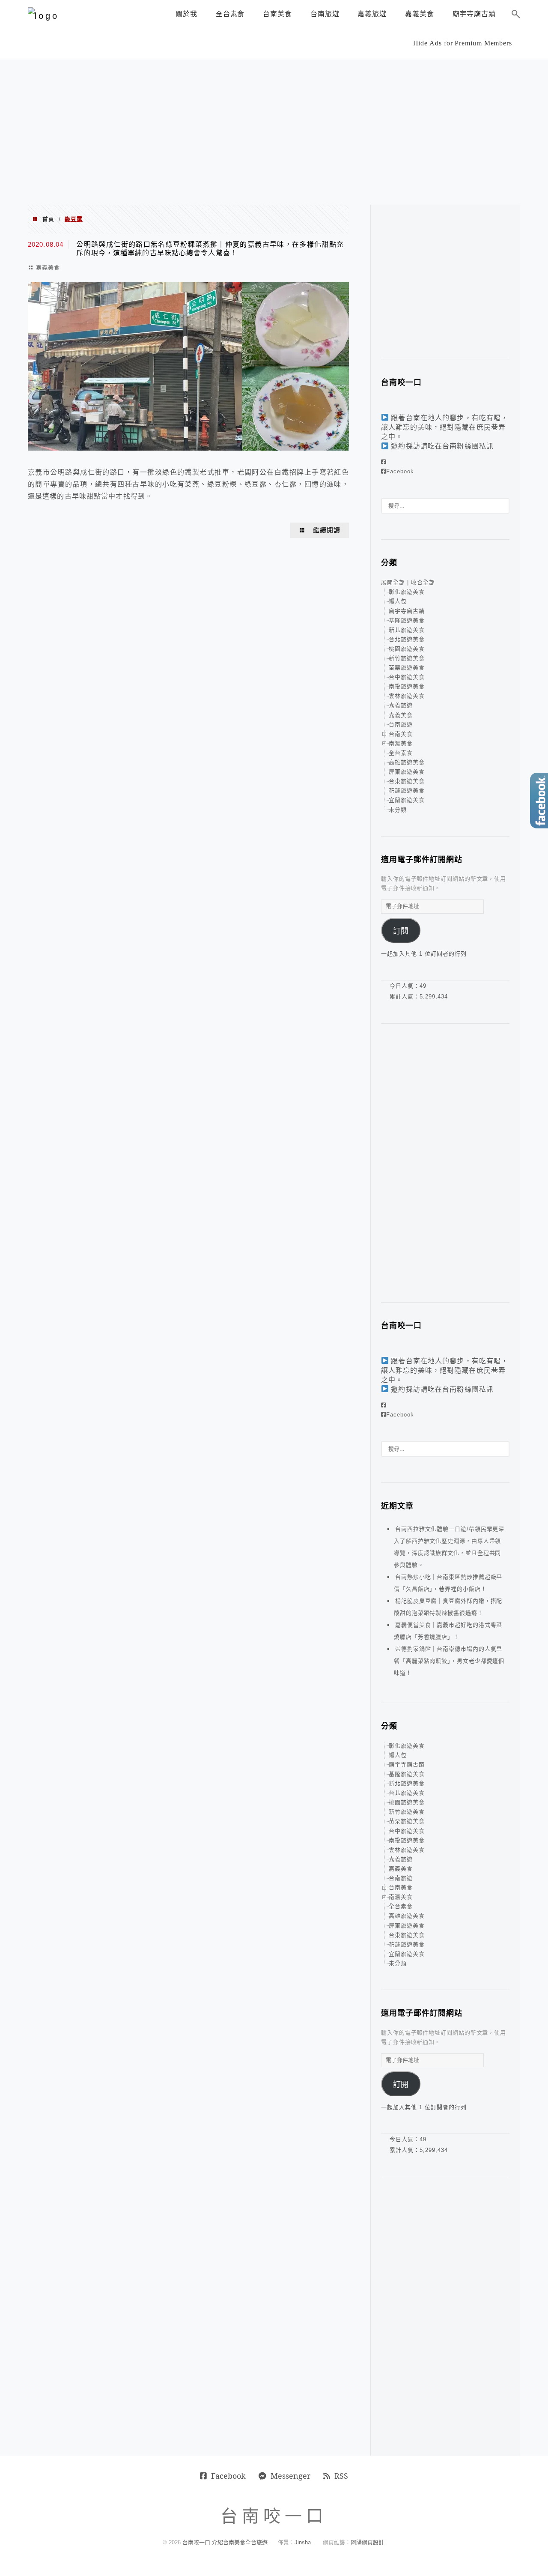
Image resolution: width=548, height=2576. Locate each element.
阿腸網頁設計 (367, 2542)
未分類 (398, 810)
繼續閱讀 (327, 530)
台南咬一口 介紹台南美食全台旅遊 (225, 2542)
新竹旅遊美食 (407, 658)
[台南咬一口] (43, 16)
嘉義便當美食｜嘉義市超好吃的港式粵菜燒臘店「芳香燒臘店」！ (448, 1631)
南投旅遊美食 (407, 686)
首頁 (48, 219)
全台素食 (401, 753)
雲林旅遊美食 (407, 696)
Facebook (400, 471)
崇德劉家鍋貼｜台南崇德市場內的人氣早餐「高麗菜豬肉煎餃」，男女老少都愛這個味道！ (449, 1661)
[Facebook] (384, 462)
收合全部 (423, 582)
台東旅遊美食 (407, 781)
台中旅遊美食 (407, 677)
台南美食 (401, 734)
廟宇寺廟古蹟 (407, 611)
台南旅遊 (401, 725)
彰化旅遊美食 (407, 592)
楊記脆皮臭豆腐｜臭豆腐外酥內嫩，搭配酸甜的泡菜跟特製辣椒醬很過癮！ (448, 1607)
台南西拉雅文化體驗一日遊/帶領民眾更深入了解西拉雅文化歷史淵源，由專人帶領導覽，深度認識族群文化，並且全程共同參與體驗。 (449, 1547)
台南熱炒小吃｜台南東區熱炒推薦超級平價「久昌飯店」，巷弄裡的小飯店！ (448, 1583)
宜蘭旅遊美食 (407, 800)
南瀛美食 (401, 743)
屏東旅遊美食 (407, 772)
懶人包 (398, 601)
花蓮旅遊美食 (407, 790)
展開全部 (393, 582)
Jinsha (303, 2542)
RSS (341, 2476)
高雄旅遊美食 (407, 762)
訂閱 (401, 931)
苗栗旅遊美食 (407, 668)
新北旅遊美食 (407, 630)
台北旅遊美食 (407, 639)
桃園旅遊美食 (407, 649)
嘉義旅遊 (401, 705)
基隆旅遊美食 (407, 620)
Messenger (290, 2476)
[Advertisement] (274, 132)
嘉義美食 (48, 267)
